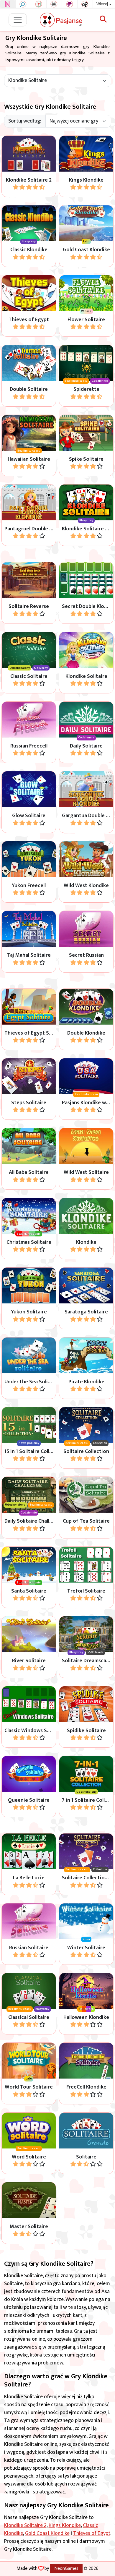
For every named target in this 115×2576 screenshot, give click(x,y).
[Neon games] (8, 4)
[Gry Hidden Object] (23, 4)
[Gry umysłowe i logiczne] (70, 4)
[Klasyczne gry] (54, 4)
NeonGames (66, 2568)
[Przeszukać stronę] (103, 20)
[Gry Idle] (85, 4)
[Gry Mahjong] (39, 4)
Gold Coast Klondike (47, 2533)
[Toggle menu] (18, 20)
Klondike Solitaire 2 (25, 2525)
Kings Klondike (65, 2525)
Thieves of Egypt (92, 2533)
